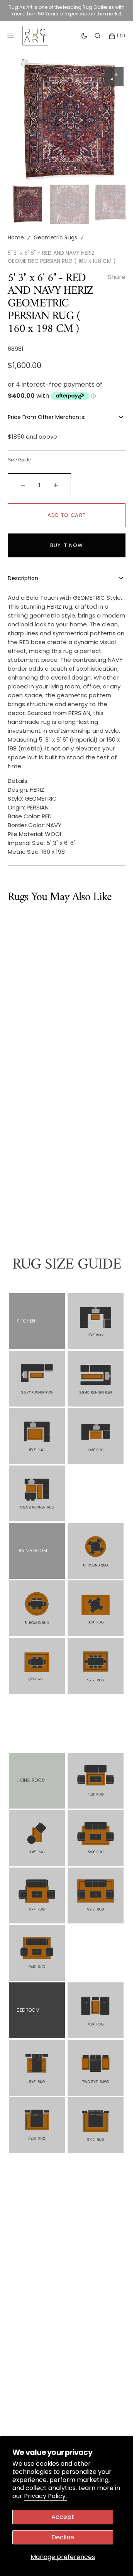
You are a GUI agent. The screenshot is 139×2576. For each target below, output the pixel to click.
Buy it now (67, 538)
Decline (63, 2537)
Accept (63, 2517)
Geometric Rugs (55, 230)
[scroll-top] (115, 2558)
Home (16, 230)
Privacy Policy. (45, 2496)
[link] (96, 1313)
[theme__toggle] (84, 35)
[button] (97, 35)
